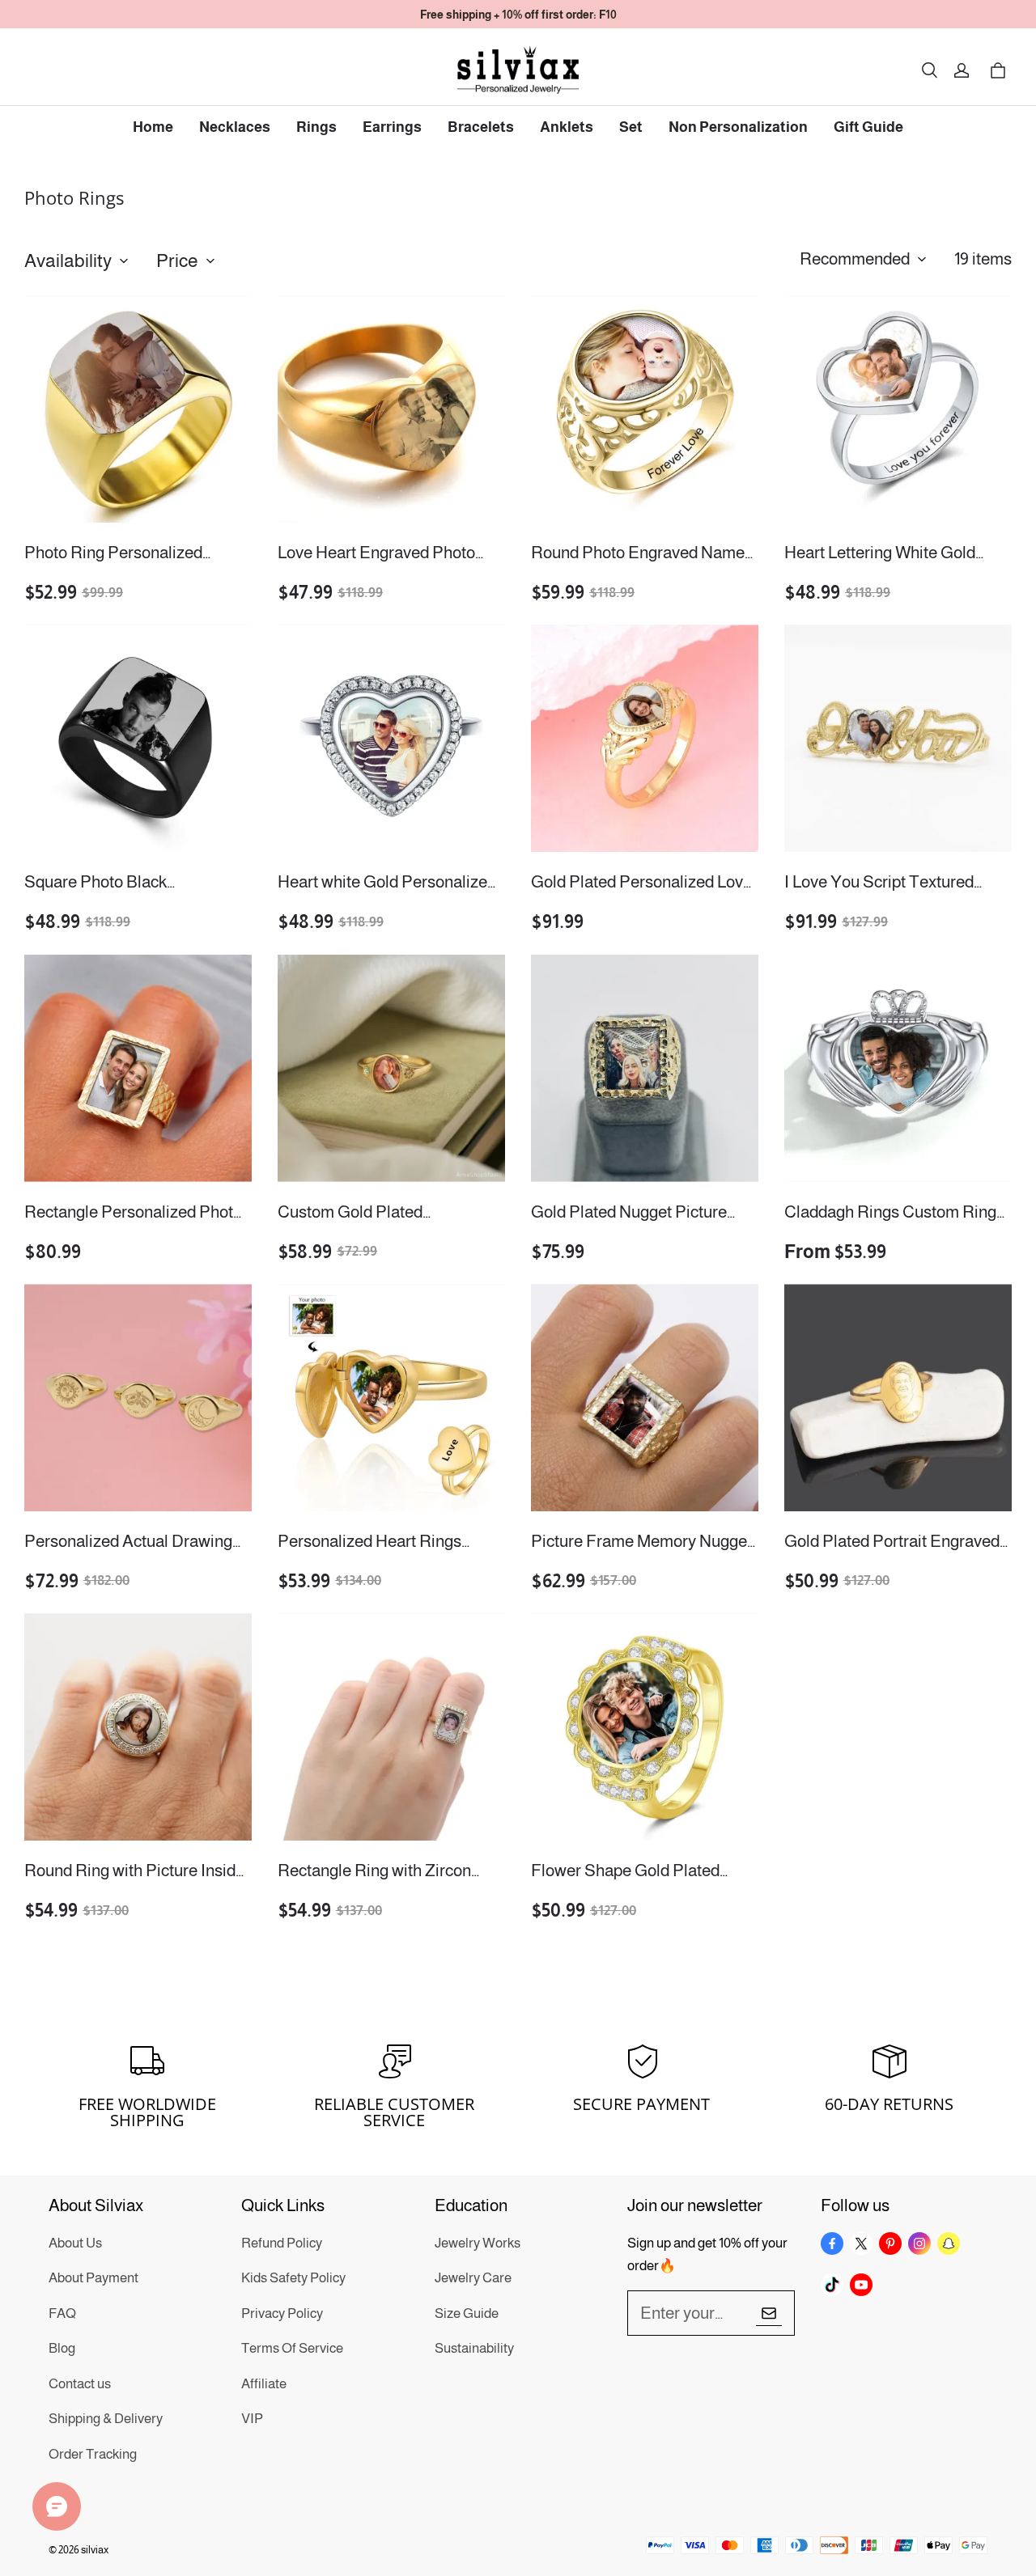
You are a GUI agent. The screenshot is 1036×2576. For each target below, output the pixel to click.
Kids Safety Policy (293, 2278)
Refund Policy (282, 2243)
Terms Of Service (292, 2348)
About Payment (93, 2278)
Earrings (392, 127)
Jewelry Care (473, 2278)
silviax (95, 2550)
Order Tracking (93, 2454)
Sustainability (474, 2348)
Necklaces (235, 127)
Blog (62, 2348)
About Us (75, 2243)
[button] (929, 70)
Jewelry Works (478, 2243)
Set (631, 127)
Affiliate (264, 2384)
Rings (316, 127)
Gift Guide (868, 127)
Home (153, 127)
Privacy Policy (282, 2313)
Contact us (80, 2384)
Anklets (567, 127)
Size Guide (467, 2313)
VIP (252, 2419)
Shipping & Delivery (106, 2419)
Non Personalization (738, 127)
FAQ (62, 2313)
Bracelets (481, 127)
